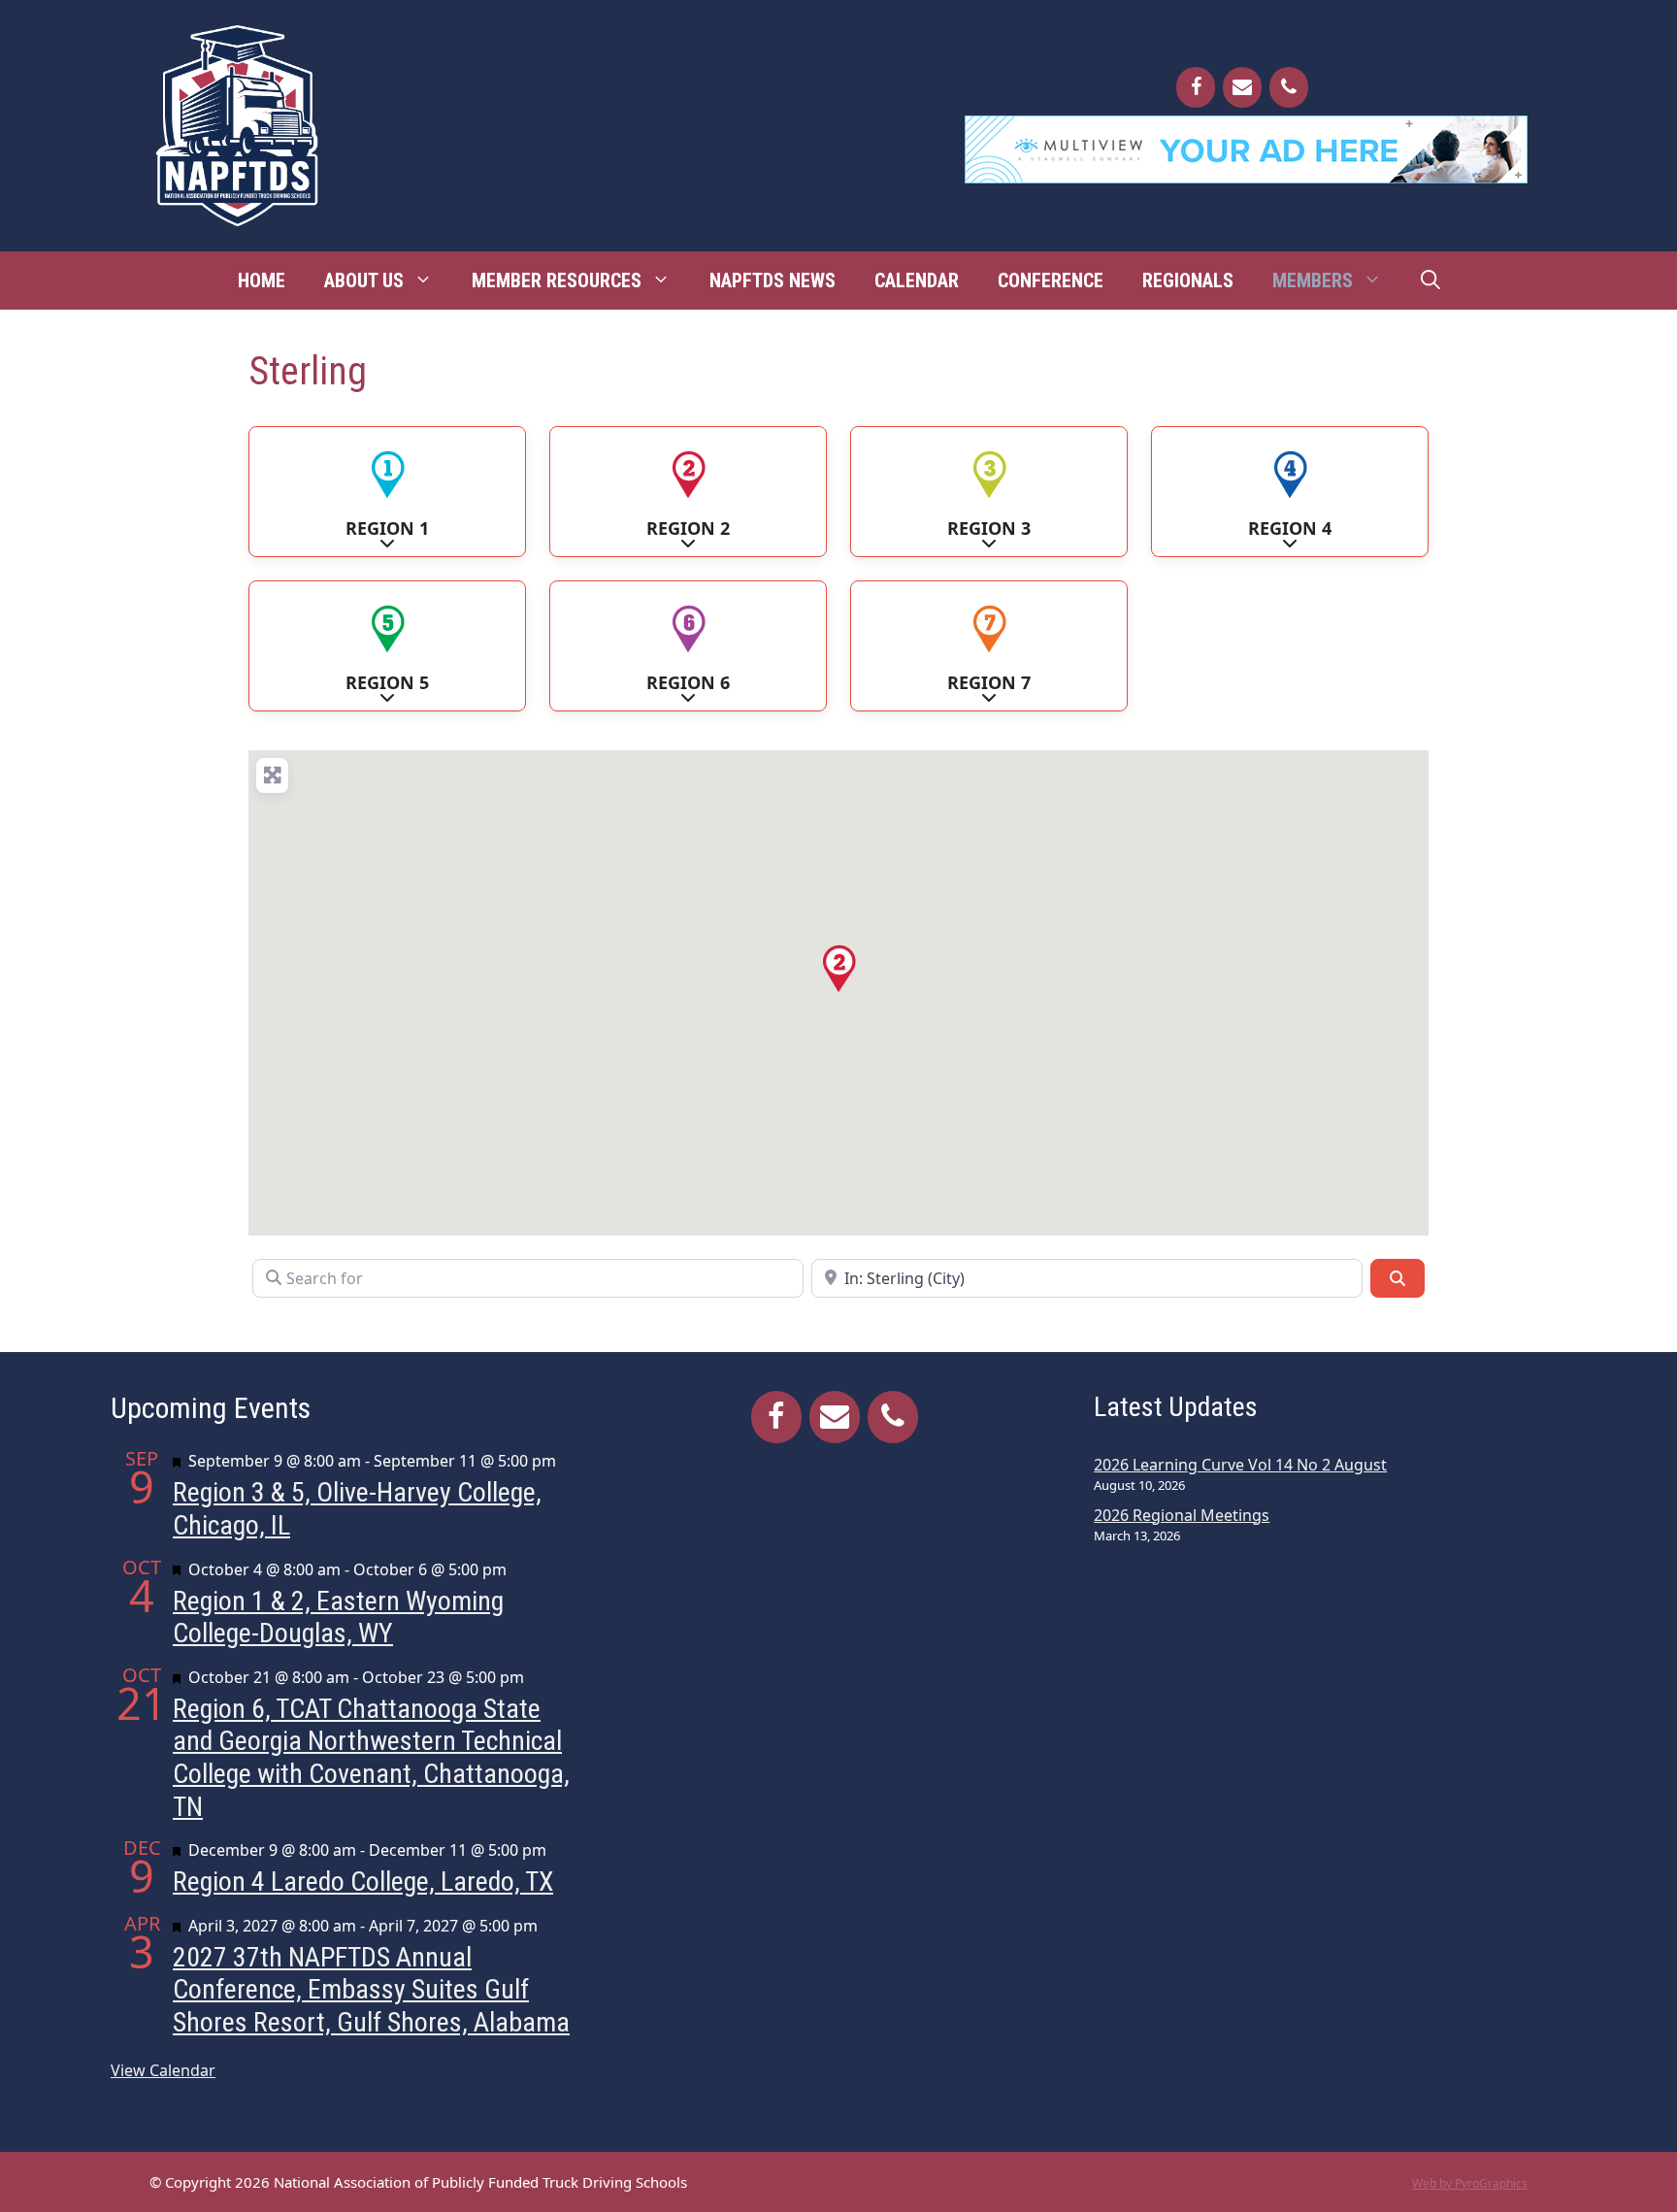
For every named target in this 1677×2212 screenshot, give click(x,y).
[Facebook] (1196, 87)
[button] (838, 969)
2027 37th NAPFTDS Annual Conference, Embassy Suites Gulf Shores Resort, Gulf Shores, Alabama (371, 1990)
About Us (364, 281)
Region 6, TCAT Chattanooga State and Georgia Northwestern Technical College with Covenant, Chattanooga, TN (371, 1758)
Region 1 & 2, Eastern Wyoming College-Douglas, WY (338, 1618)
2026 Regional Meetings (1182, 1515)
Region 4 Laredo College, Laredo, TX (363, 1882)
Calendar (917, 281)
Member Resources (557, 281)
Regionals (1188, 281)
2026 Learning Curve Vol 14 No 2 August (1240, 1465)
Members (1313, 281)
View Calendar (163, 2070)
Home (262, 281)
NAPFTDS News (773, 281)
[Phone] (1289, 87)
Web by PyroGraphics (1470, 2183)
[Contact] (1242, 87)
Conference (1051, 281)
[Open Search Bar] (1430, 281)
